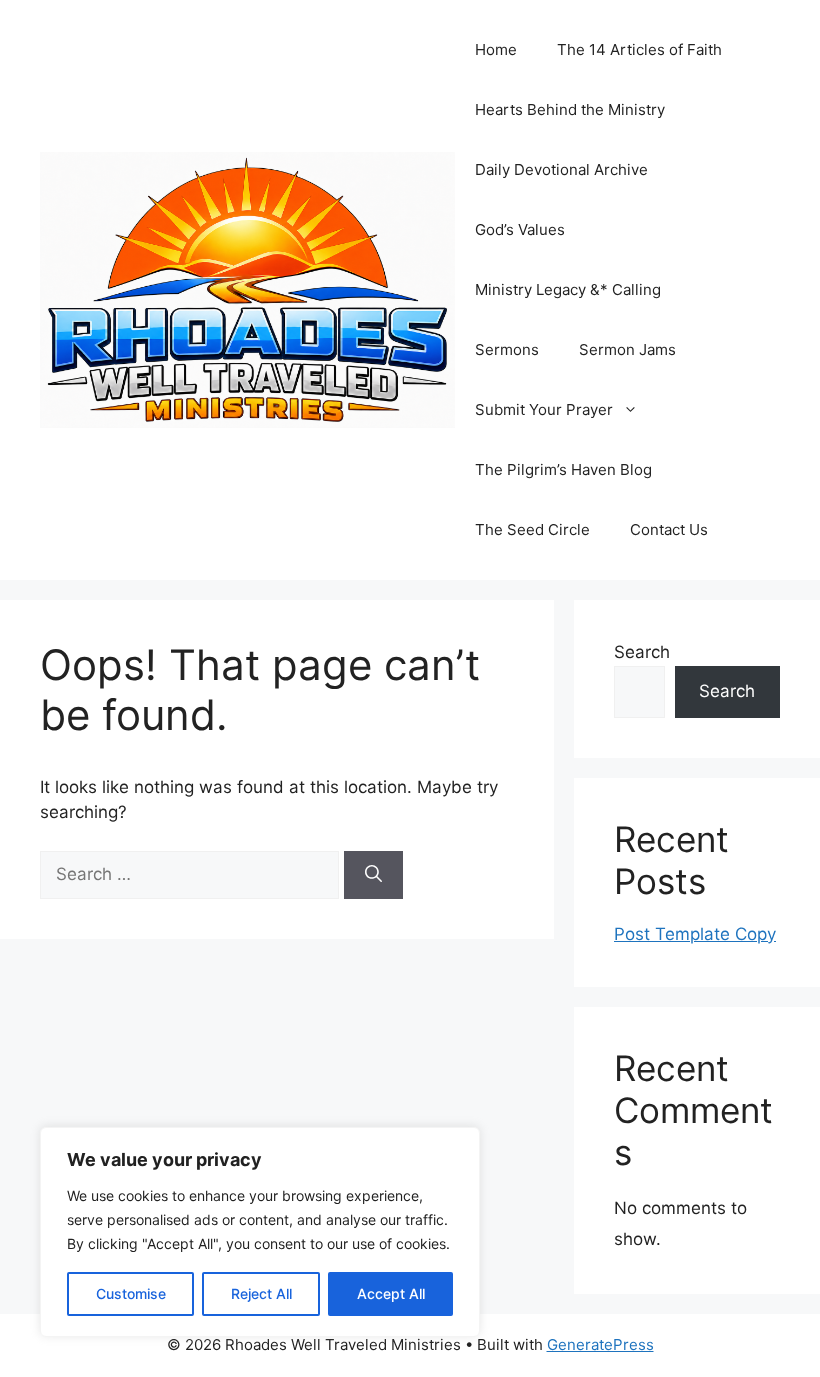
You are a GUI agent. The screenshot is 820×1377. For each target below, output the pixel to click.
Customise (131, 1293)
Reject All (261, 1293)
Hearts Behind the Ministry (570, 109)
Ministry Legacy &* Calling (568, 289)
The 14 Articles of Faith (639, 49)
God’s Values (520, 229)
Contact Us (669, 529)
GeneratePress (600, 1344)
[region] (260, 1232)
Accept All (391, 1293)
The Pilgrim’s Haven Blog (563, 469)
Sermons (507, 349)
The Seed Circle (532, 529)
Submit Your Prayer (544, 409)
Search (642, 652)
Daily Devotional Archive (561, 169)
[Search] (373, 875)
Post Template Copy (695, 934)
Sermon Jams (627, 349)
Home (496, 49)
